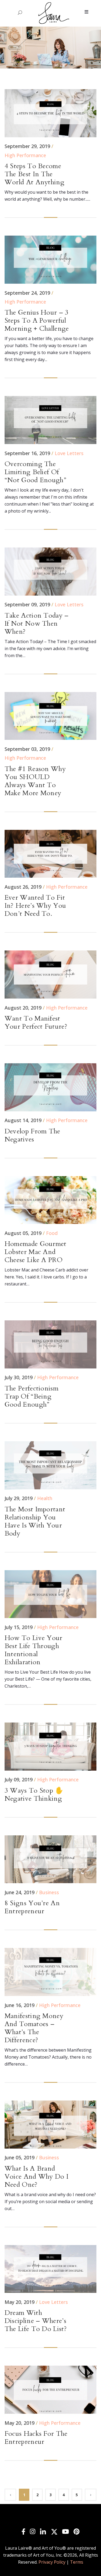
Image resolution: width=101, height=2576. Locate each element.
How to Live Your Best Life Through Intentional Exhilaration (34, 1650)
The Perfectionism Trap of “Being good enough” (32, 1396)
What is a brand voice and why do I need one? (36, 2177)
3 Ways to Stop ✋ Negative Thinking (34, 1795)
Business (49, 1892)
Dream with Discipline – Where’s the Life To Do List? (36, 2321)
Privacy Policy (52, 2562)
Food (52, 1233)
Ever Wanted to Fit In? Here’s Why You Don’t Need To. (35, 906)
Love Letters (69, 453)
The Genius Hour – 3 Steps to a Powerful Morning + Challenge (37, 320)
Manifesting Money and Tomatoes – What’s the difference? (34, 2028)
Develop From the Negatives (32, 1135)
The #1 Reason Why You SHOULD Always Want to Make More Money (35, 781)
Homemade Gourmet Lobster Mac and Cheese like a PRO (36, 1252)
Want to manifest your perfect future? (36, 1022)
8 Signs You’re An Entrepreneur (32, 1907)
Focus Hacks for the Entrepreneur (36, 2438)
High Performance (25, 155)
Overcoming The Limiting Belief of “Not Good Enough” (35, 472)
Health (45, 1498)
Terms (77, 2562)
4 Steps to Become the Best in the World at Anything (34, 174)
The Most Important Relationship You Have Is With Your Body (35, 1521)
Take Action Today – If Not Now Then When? (37, 624)
